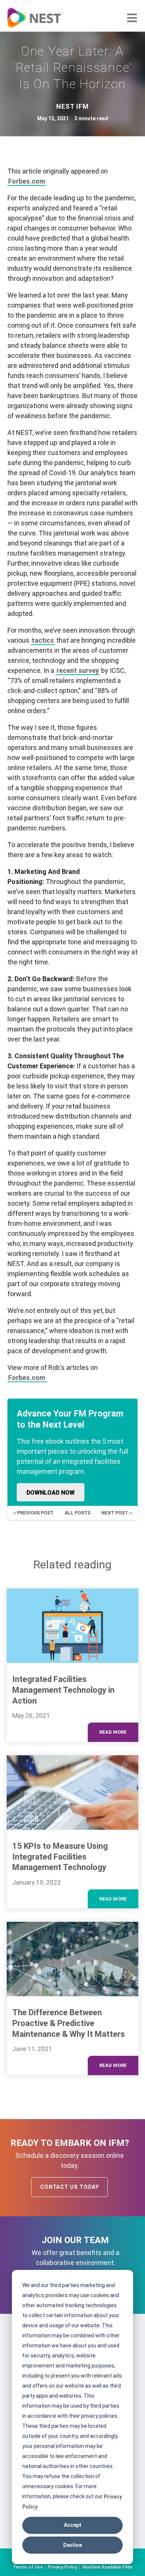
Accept (73, 2525)
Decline (72, 2545)
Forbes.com (27, 181)
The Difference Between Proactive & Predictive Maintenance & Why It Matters (69, 2023)
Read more (113, 1732)
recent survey (78, 670)
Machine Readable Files (107, 2567)
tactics (43, 640)
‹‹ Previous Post (33, 1513)
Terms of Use (28, 2567)
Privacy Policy (62, 2567)
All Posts (78, 1513)
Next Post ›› (117, 1513)
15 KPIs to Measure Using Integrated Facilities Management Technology (60, 1857)
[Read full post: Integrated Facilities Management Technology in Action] (72, 1626)
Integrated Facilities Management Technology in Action (63, 1690)
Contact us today (70, 2187)
